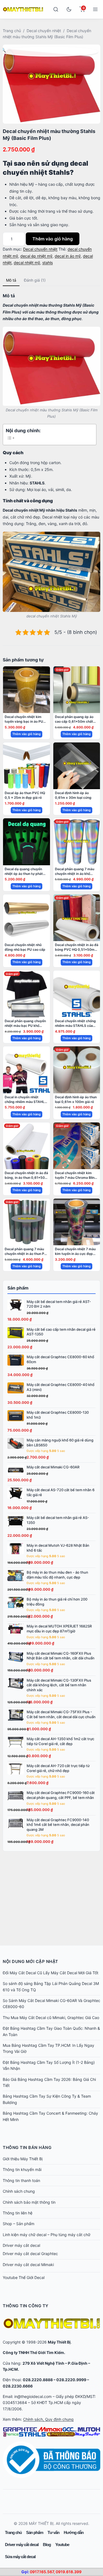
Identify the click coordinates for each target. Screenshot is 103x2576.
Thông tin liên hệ (18, 2213)
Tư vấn (53, 2532)
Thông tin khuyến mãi (22, 2169)
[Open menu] (95, 9)
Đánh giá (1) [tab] (35, 280)
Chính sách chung (19, 2191)
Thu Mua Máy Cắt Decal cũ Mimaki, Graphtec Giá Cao (51, 2018)
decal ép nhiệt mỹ (36, 256)
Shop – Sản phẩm (19, 2224)
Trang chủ (12, 31)
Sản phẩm (35, 2532)
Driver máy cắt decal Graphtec (30, 2254)
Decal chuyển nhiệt (44, 31)
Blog (47, 2545)
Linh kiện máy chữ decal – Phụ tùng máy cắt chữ (47, 2235)
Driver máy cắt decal (21, 2245)
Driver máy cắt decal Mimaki (28, 2265)
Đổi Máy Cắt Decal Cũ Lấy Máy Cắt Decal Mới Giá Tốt (51, 1973)
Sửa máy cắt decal (20, 2557)
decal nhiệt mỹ (27, 263)
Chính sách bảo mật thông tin (29, 2202)
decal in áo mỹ (68, 256)
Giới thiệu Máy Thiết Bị (23, 2159)
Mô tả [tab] (11, 280)
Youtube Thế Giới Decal (24, 2277)
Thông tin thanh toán (21, 2180)
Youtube (62, 2545)
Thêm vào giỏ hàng (53, 239)
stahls (48, 263)
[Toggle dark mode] (69, 9)
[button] (49, 52)
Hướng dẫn (74, 2532)
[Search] (56, 9)
